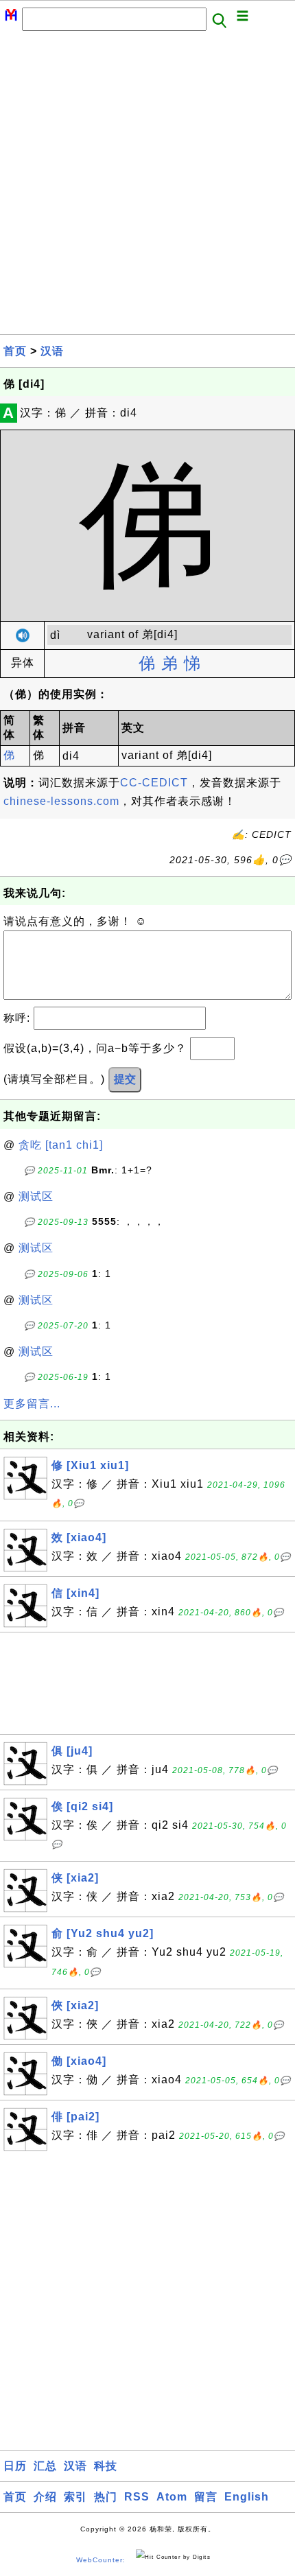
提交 (125, 1079)
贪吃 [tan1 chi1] (61, 1145)
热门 (106, 2497)
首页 (15, 351)
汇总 (45, 2466)
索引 (75, 2497)
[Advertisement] (147, 187)
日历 (15, 2466)
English (247, 2497)
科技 (106, 2466)
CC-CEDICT (154, 783)
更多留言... (32, 1404)
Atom (172, 2497)
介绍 (45, 2497)
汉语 (52, 351)
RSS (137, 2497)
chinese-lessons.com (61, 801)
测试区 (36, 1196)
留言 (206, 2497)
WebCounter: (101, 2560)
